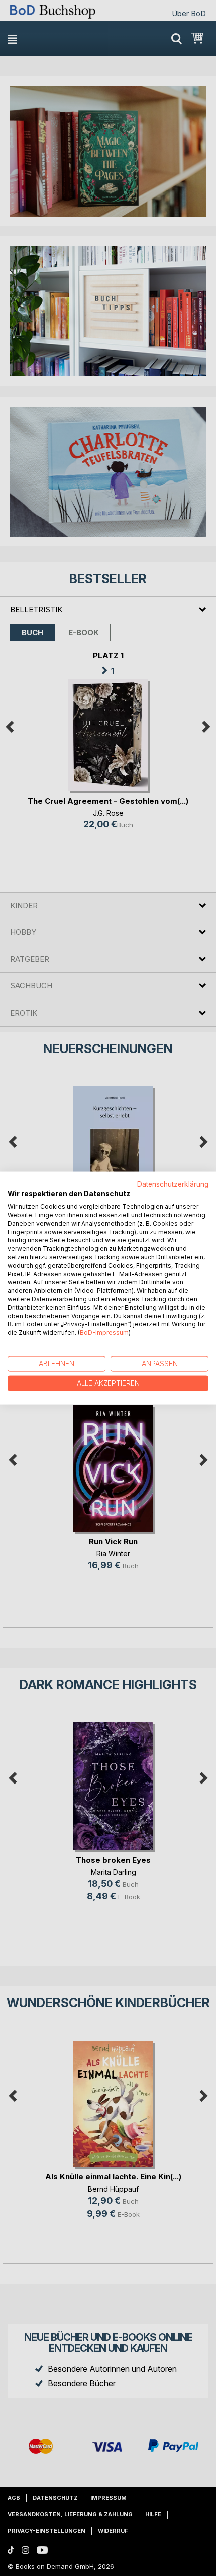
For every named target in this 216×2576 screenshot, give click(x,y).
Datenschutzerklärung (173, 1184)
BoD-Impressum (104, 1333)
